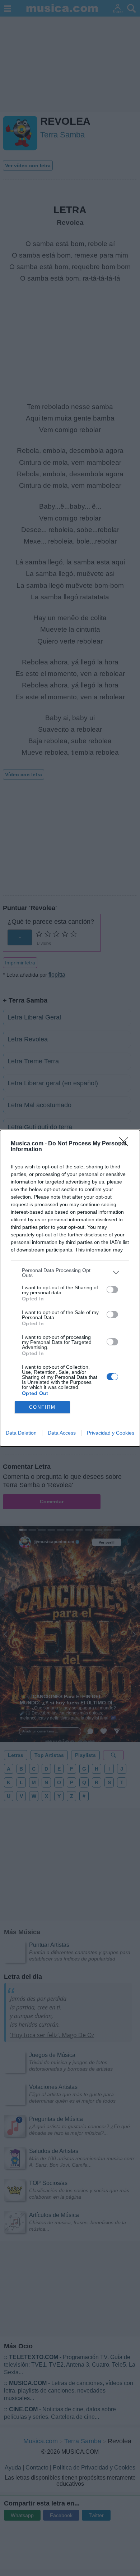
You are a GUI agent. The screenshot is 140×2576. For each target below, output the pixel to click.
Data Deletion (21, 1433)
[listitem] (70, 1273)
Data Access (62, 1433)
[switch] (112, 1290)
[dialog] (70, 1288)
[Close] (126, 1144)
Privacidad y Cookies (111, 1433)
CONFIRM (42, 1407)
